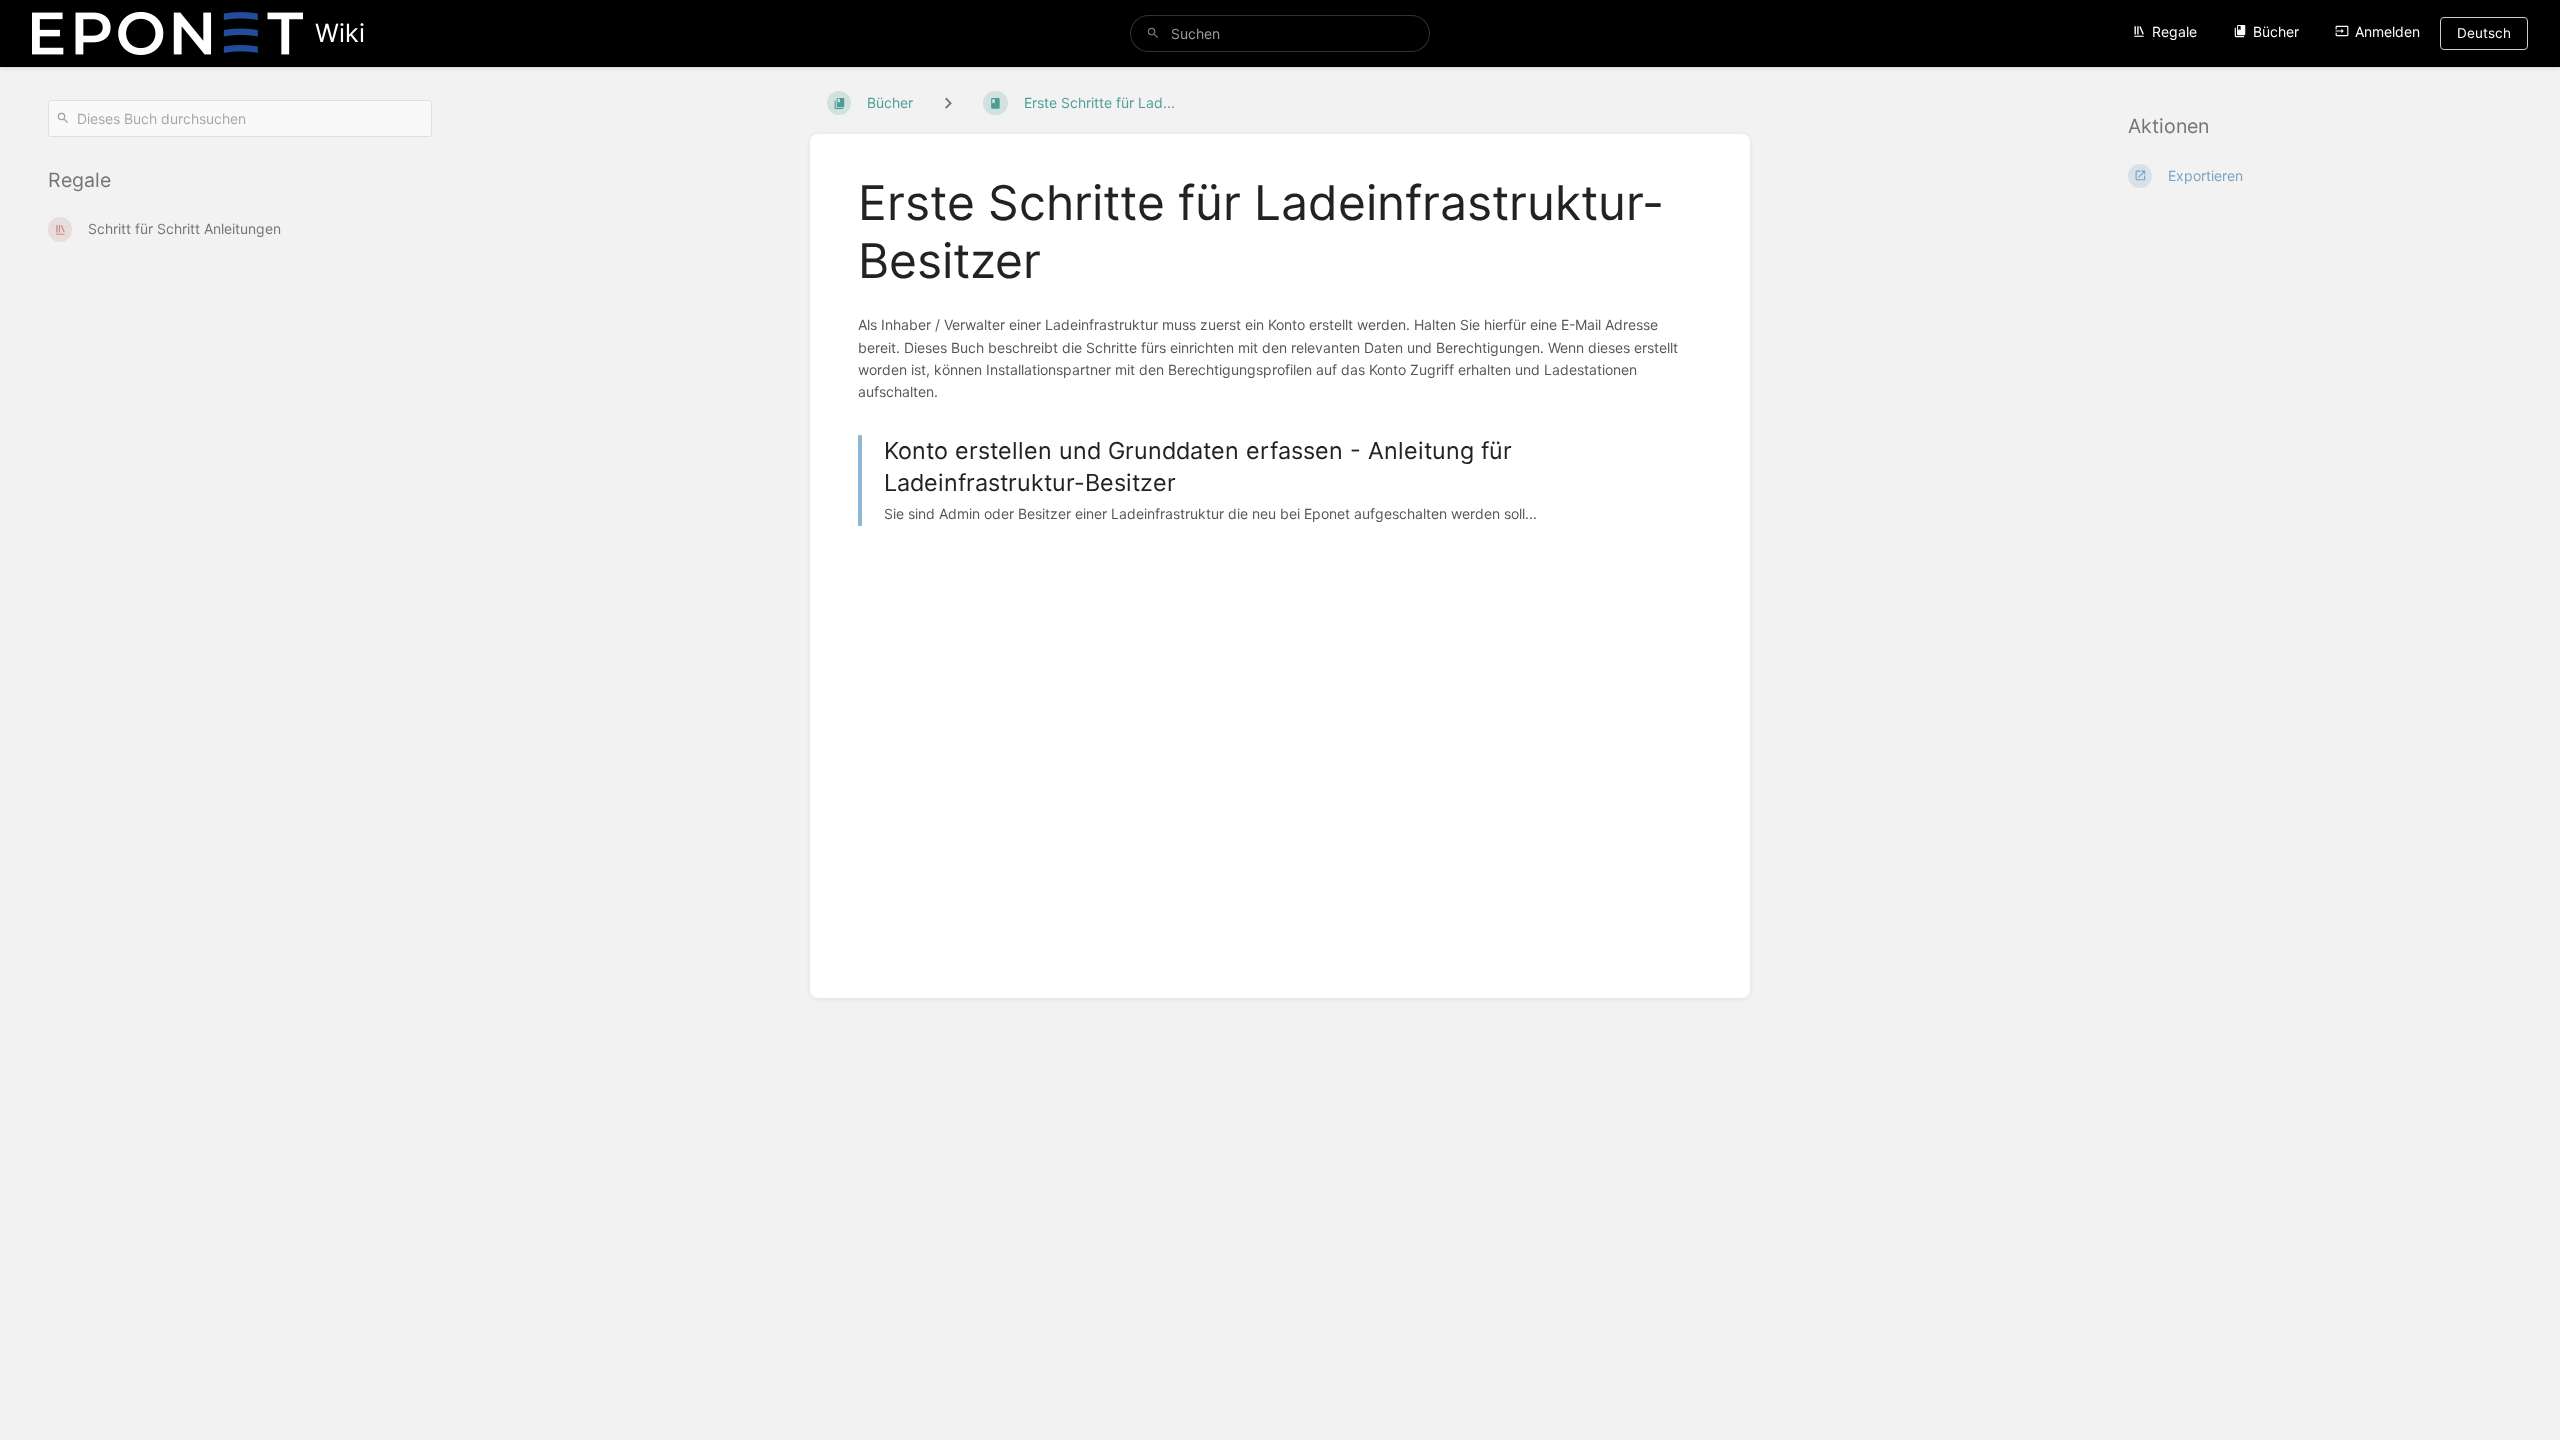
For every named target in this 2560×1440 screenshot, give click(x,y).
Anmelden (2387, 31)
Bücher (2276, 31)
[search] (1280, 33)
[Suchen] (1153, 33)
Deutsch (2484, 33)
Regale (2174, 31)
